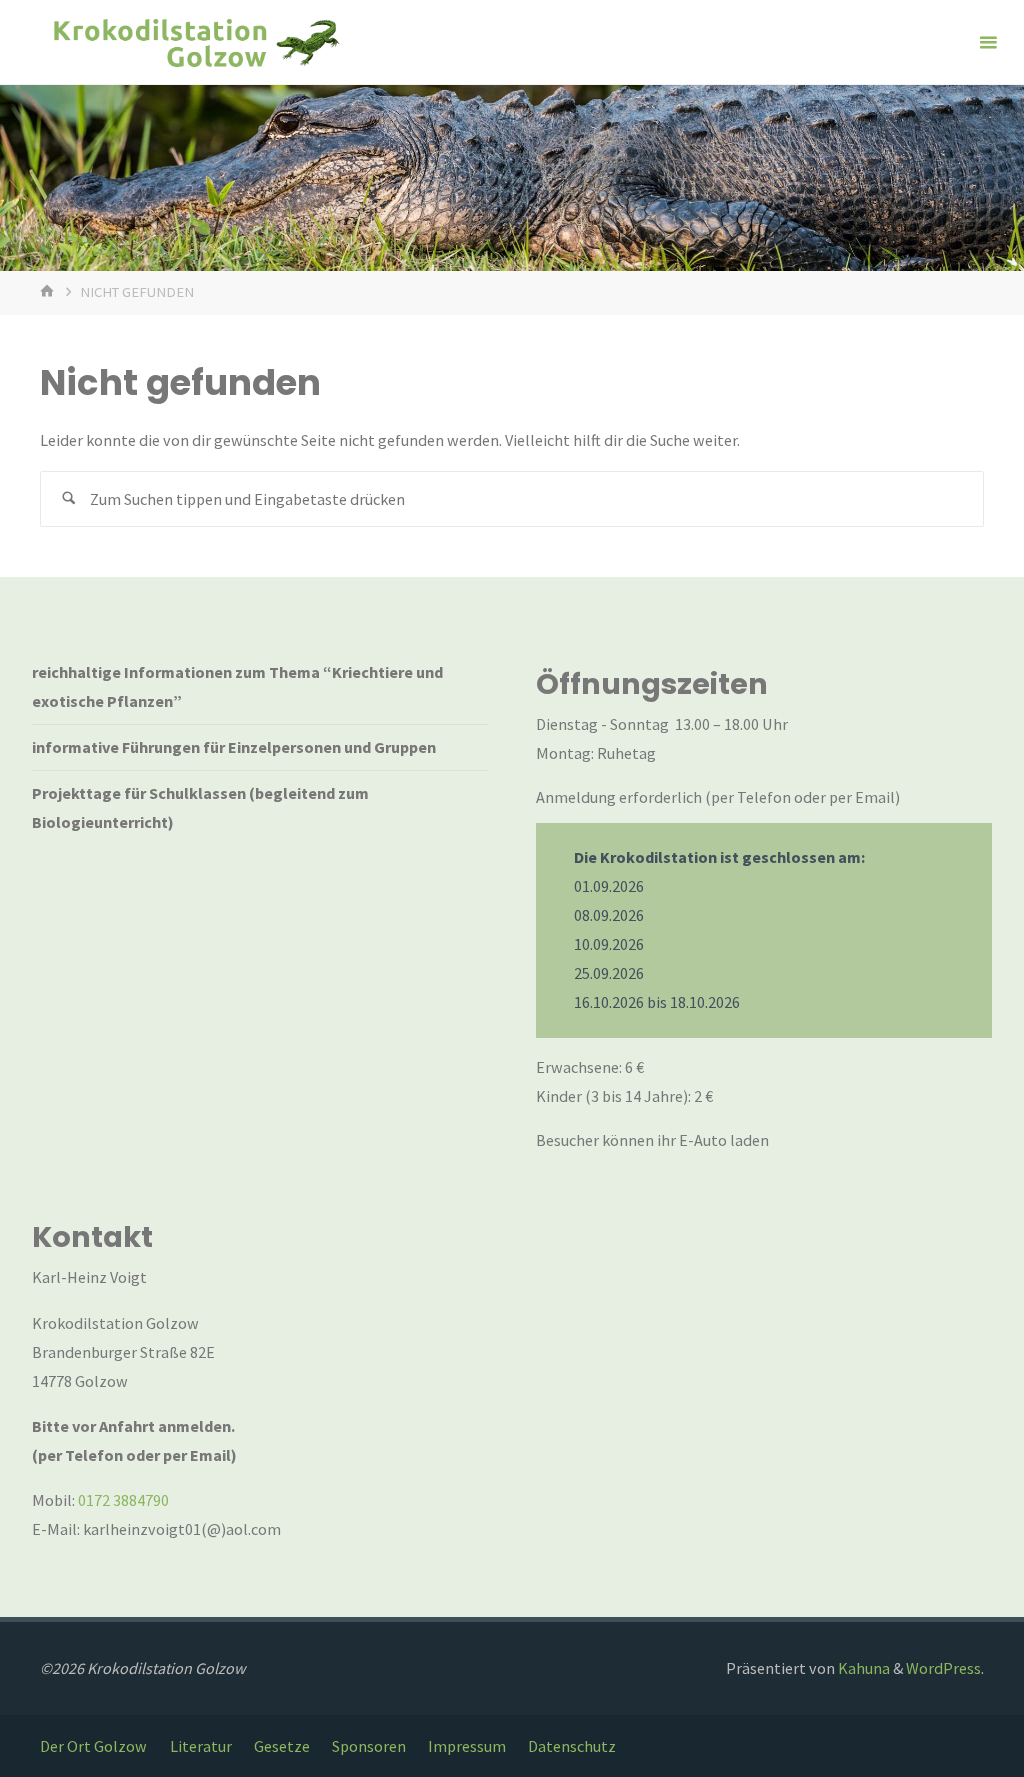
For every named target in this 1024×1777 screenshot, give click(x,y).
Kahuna (862, 1668)
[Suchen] (68, 499)
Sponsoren (369, 1746)
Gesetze (282, 1746)
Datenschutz (572, 1746)
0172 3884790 (123, 1500)
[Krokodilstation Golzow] (195, 42)
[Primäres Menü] (988, 42)
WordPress (943, 1668)
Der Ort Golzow (93, 1746)
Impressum (467, 1746)
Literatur (201, 1746)
